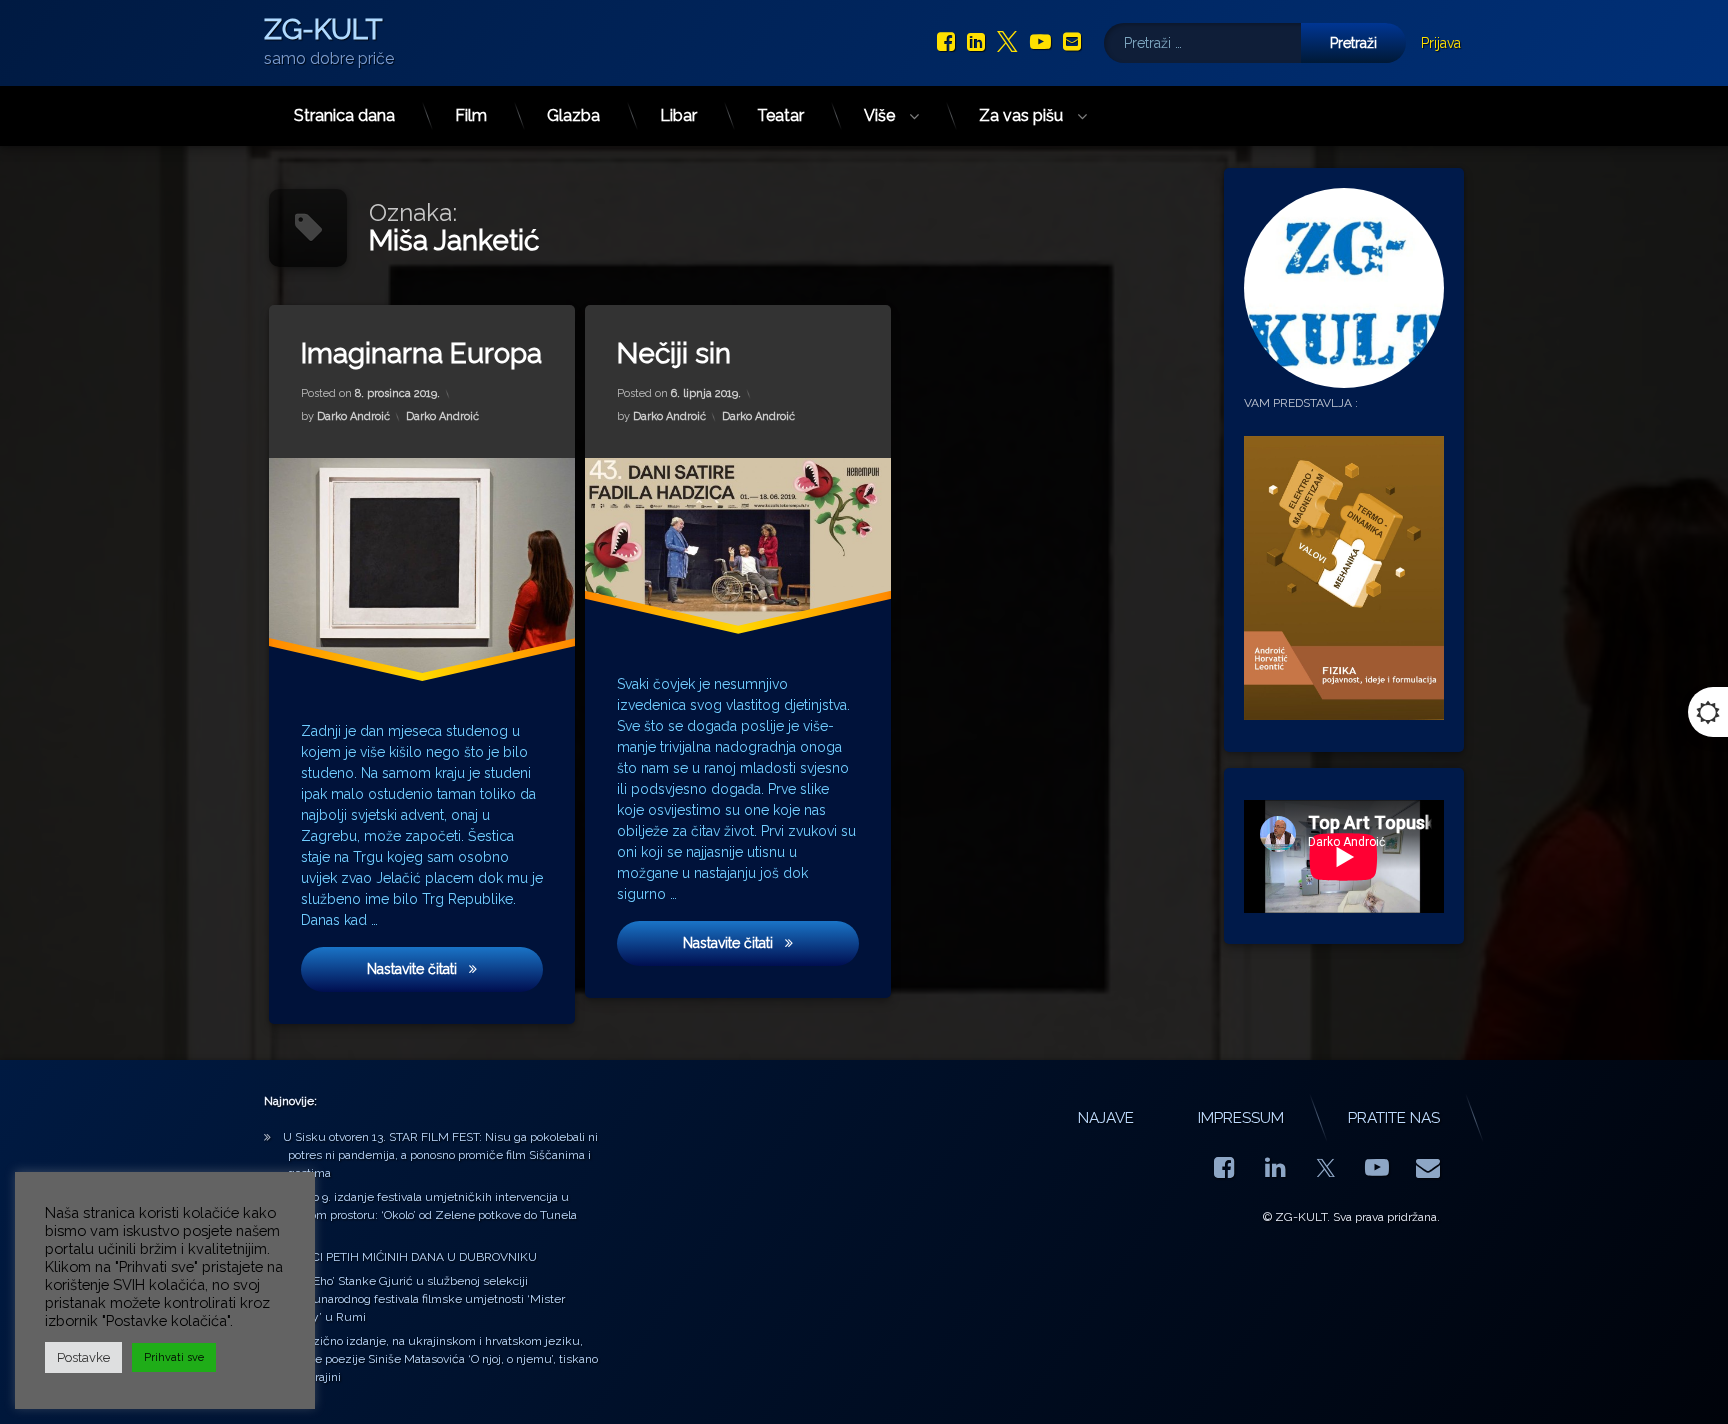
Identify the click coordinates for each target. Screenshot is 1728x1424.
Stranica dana (344, 115)
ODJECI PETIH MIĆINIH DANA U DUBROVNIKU (410, 1257)
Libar (678, 115)
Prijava (1441, 43)
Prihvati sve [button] (174, 1357)
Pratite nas (1394, 1118)
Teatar (780, 115)
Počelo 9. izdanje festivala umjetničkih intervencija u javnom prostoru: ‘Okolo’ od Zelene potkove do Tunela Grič (430, 1215)
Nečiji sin (674, 353)
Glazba (573, 115)
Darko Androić (353, 416)
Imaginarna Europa (421, 353)
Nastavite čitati (455, 968)
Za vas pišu (1021, 115)
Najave (1106, 1118)
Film (471, 115)
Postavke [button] (83, 1357)
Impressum (1241, 1118)
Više (879, 115)
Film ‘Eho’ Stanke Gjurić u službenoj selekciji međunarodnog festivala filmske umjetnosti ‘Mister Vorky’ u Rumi (424, 1299)
